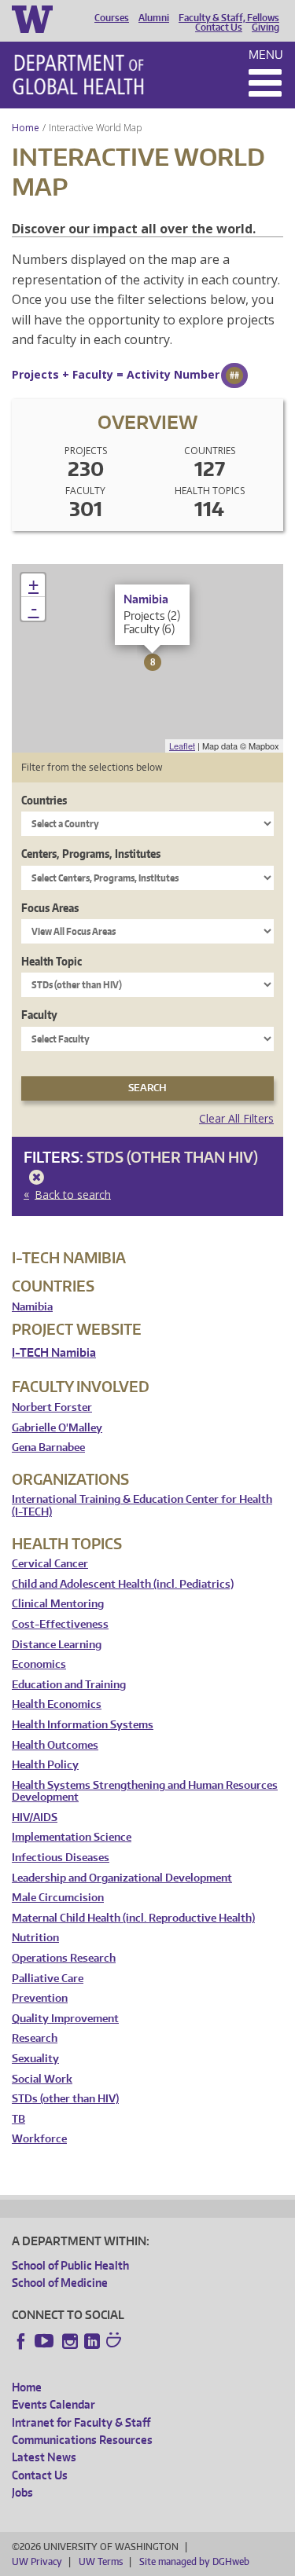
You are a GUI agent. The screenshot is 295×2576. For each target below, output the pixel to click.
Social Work (42, 2079)
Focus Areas (50, 908)
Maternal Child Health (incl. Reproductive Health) (133, 1918)
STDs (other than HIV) (65, 2099)
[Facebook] (21, 2341)
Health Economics (57, 1704)
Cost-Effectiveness (60, 1624)
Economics (39, 1664)
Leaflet (182, 746)
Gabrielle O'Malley (57, 1428)
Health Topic (52, 961)
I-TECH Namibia (54, 1352)
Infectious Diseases (61, 1858)
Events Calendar (53, 2404)
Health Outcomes (55, 1745)
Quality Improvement (65, 2019)
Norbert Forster (52, 1407)
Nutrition (35, 1938)
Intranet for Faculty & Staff (81, 2422)
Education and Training (69, 1685)
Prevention (40, 1998)
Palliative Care (48, 1979)
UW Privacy (37, 2561)
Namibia (32, 1307)
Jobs (22, 2492)
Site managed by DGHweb (194, 2561)
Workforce (39, 2139)
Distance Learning (57, 1645)
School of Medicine (60, 2283)
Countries (44, 800)
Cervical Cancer (50, 1564)
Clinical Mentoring (58, 1604)
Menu (266, 55)
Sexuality (35, 2059)
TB (18, 2119)
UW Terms (101, 2561)
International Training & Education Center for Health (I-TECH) (142, 1506)
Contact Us (219, 27)
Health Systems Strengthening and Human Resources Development (145, 1792)
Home (26, 128)
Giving (265, 27)
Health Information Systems (83, 1725)
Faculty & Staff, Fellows (229, 18)
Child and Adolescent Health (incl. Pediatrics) (123, 1584)
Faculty (39, 1015)
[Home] (78, 75)
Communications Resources (82, 2440)
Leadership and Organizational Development (122, 1878)
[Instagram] (70, 2341)
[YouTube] (46, 2341)
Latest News (44, 2457)
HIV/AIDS (35, 1817)
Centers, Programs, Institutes (91, 854)
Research (35, 2038)
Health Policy (45, 1765)
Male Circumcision (58, 1898)
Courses (112, 18)
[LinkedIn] (92, 2341)
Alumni (154, 18)
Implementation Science (72, 1837)
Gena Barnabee (48, 1447)
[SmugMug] (116, 2342)
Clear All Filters (236, 1118)
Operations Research (64, 1958)
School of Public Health (70, 2265)
